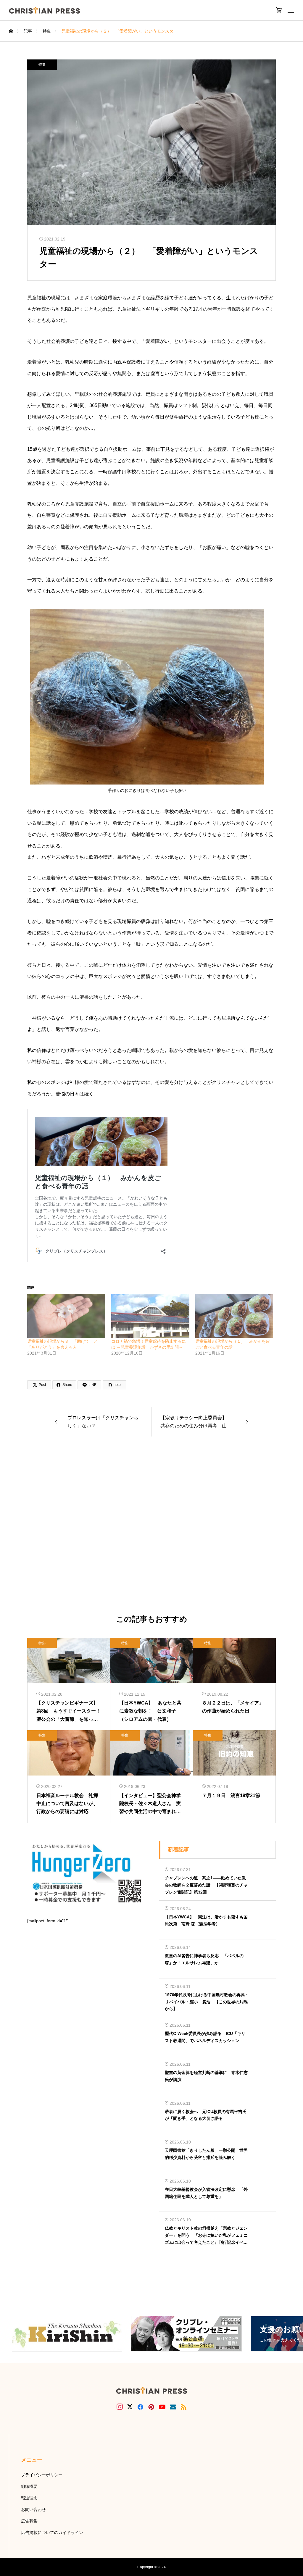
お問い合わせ (33, 2509)
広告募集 (29, 2521)
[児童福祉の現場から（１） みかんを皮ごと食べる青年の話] (234, 1316)
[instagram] (120, 2407)
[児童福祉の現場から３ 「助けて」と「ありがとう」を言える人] (66, 1316)
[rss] (183, 2407)
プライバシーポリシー (42, 2475)
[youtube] (162, 2407)
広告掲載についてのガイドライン (52, 2533)
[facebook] (140, 2407)
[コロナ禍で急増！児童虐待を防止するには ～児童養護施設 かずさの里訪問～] (150, 1316)
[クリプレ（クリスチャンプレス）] (44, 10)
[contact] (173, 2407)
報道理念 (29, 2498)
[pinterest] (151, 2407)
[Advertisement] (151, 1526)
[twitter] (130, 2407)
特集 (42, 64)
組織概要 (29, 2486)
